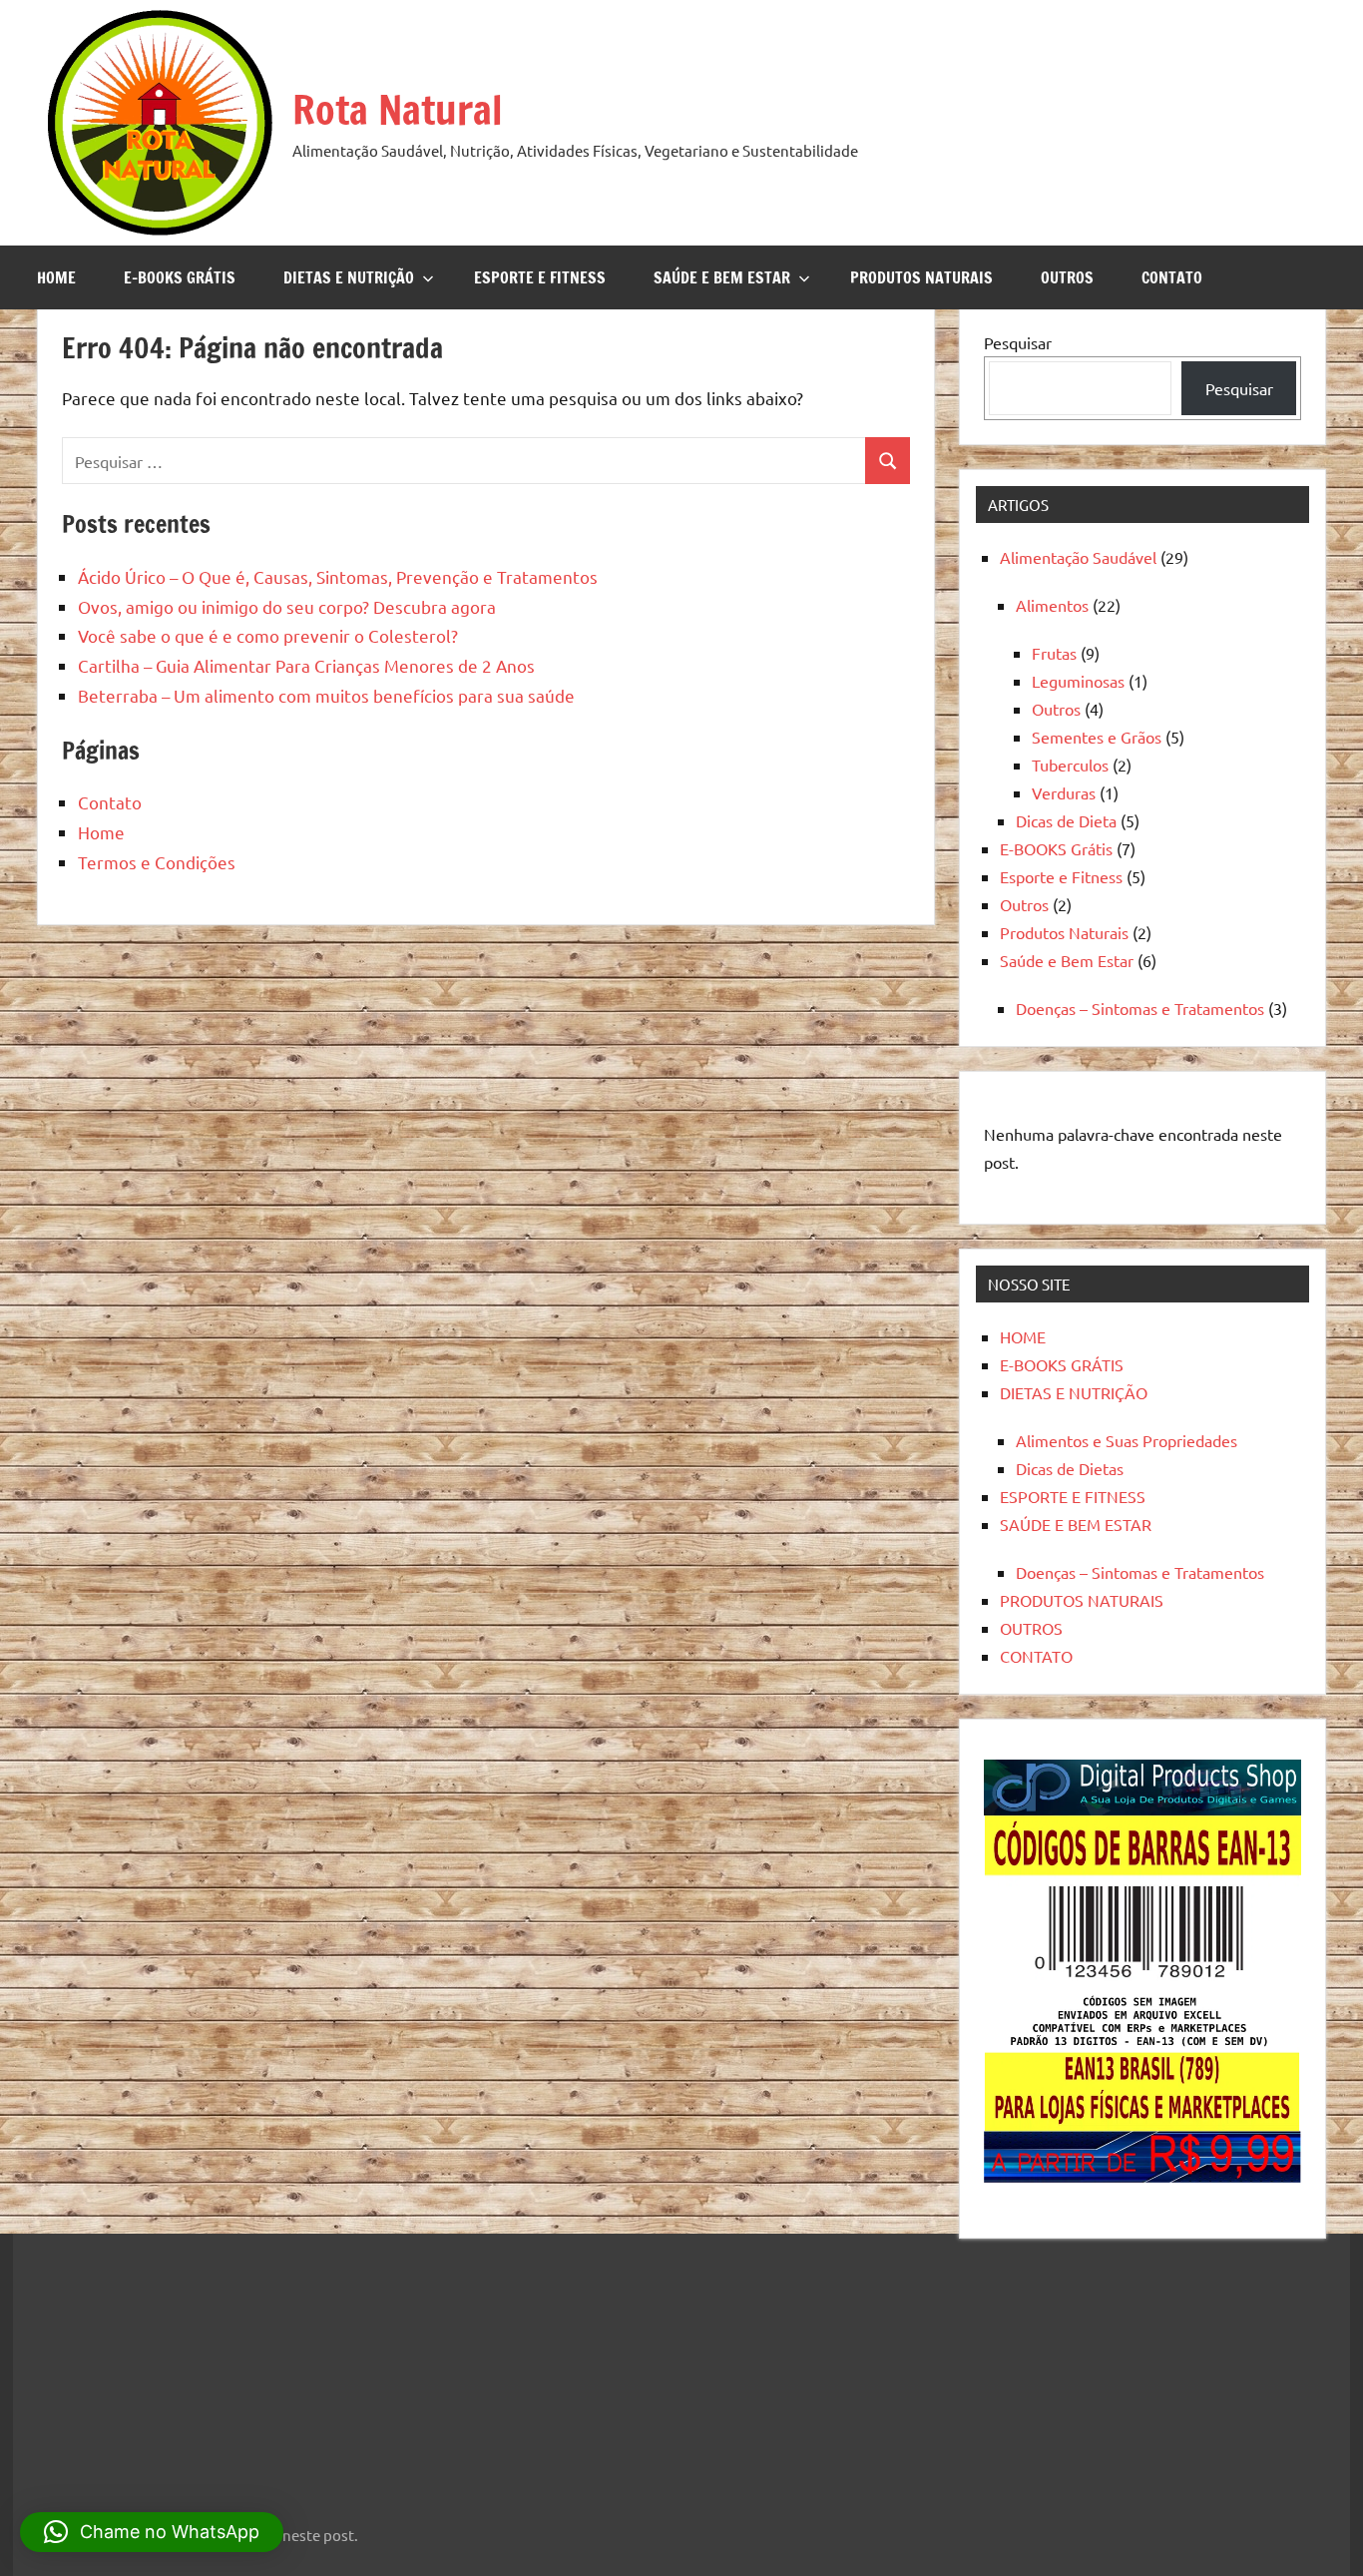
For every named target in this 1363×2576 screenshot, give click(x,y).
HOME (56, 277)
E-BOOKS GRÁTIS (180, 277)
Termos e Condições (157, 862)
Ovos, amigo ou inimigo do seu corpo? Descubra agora (287, 606)
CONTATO (1172, 277)
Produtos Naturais (1064, 932)
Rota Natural (398, 109)
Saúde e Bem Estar (1067, 960)
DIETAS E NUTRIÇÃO (349, 277)
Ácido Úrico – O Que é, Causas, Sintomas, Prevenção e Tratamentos (338, 576)
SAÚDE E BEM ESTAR (722, 277)
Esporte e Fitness (1061, 876)
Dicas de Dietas (1070, 1468)
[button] (152, 2532)
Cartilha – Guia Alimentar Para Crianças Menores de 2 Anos (306, 665)
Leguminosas (1078, 681)
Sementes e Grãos (1097, 737)
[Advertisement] (158, 2366)
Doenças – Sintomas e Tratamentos (1140, 1008)
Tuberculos (1070, 765)
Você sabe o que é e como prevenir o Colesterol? (268, 635)
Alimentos (1052, 605)
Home (101, 832)
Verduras (1064, 792)
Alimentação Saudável (1078, 557)
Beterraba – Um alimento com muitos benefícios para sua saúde (326, 695)
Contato (110, 802)
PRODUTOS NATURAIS (921, 277)
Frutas (1054, 653)
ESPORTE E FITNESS (540, 277)
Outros (1056, 709)
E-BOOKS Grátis (1056, 848)
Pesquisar (1018, 342)
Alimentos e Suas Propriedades (1127, 1440)
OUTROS (1067, 277)
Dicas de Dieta (1066, 820)
